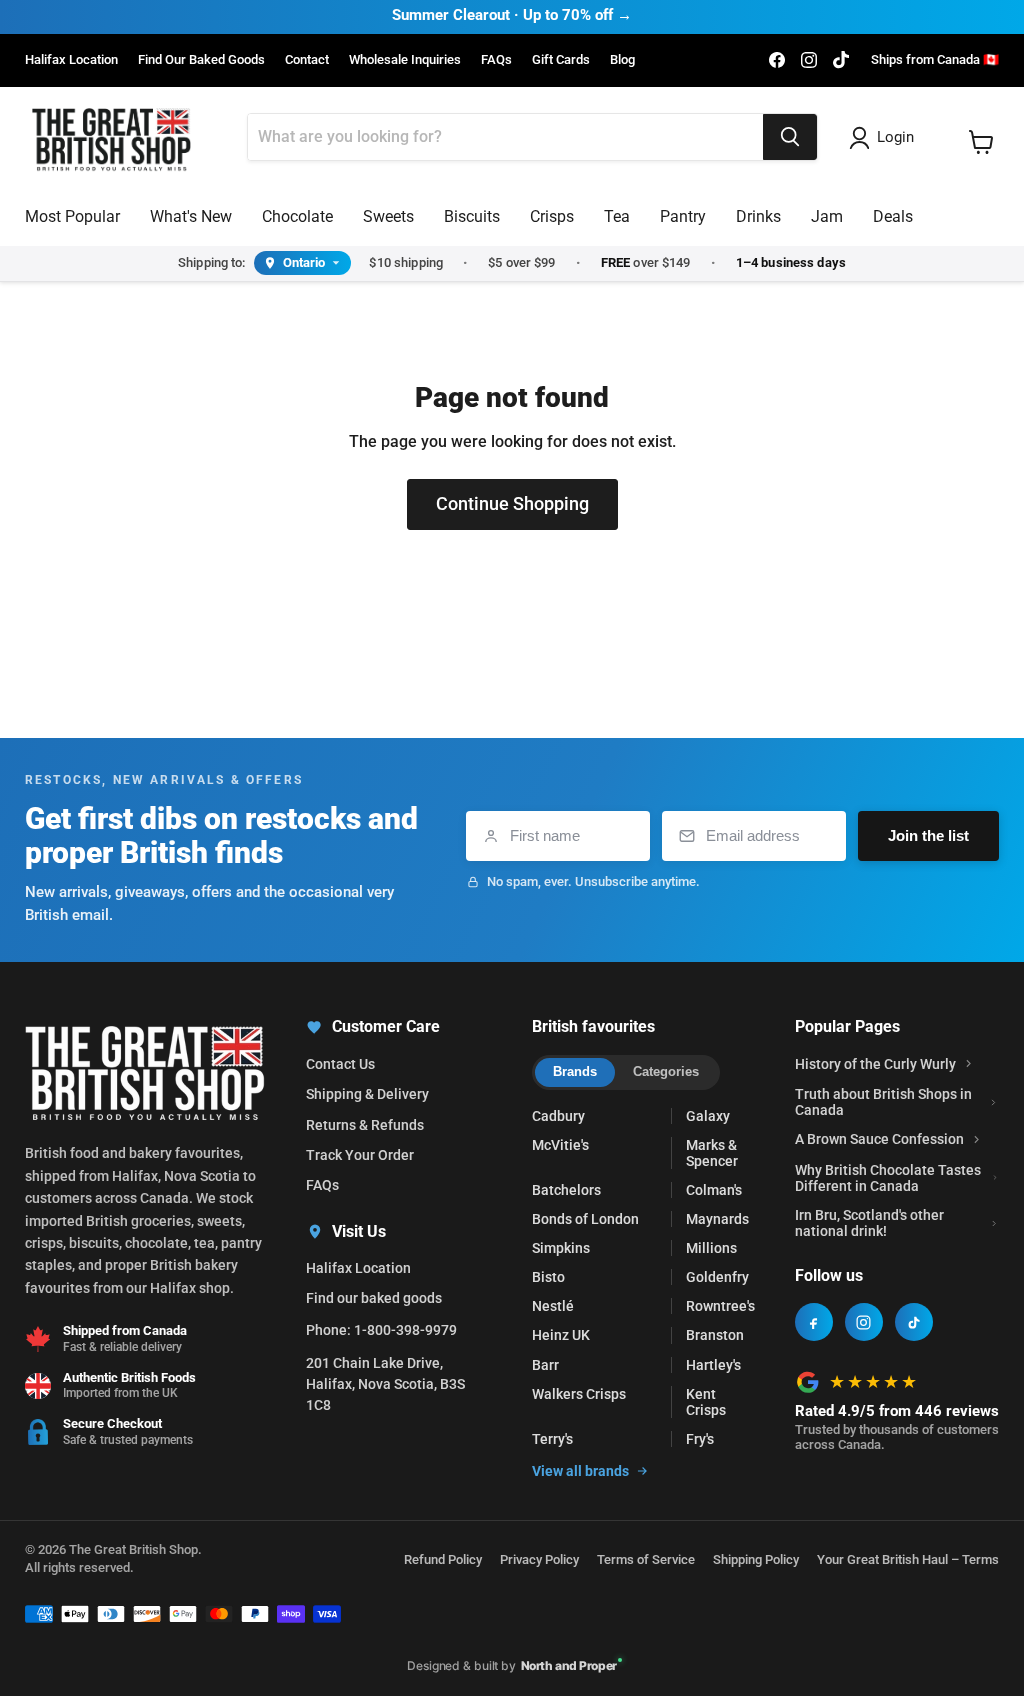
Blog (622, 60)
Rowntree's (720, 1306)
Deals (893, 216)
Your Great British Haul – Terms (908, 1559)
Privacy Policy (539, 1559)
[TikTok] (914, 1322)
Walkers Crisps (579, 1394)
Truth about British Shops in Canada (883, 1102)
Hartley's (713, 1365)
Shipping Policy (756, 1559)
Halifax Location (71, 60)
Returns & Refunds (365, 1125)
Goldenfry (717, 1277)
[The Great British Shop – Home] (111, 137)
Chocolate (297, 216)
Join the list (928, 835)
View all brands (580, 1471)
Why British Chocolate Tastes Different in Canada (888, 1178)
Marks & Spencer (712, 1153)
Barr (545, 1365)
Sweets (388, 216)
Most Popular (72, 216)
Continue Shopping (512, 503)
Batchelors (566, 1190)
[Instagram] (864, 1322)
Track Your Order (360, 1155)
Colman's (714, 1190)
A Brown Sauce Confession (879, 1139)
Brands (575, 1071)
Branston (715, 1335)
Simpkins (561, 1248)
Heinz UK (561, 1335)
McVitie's (560, 1145)
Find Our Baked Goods (201, 60)
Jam (827, 216)
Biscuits (472, 216)
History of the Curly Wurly (875, 1064)
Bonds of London (585, 1219)
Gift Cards (561, 60)
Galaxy (708, 1116)
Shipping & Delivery (367, 1094)
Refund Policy (443, 1559)
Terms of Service (646, 1559)
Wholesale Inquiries (405, 60)
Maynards (717, 1219)
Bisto (548, 1277)
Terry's (552, 1439)
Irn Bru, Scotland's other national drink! (869, 1223)
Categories (666, 1071)
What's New (191, 216)
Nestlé (553, 1306)
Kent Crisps (706, 1402)
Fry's (700, 1439)
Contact (307, 60)
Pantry (683, 216)
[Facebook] (814, 1322)
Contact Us (340, 1064)
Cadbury (558, 1116)
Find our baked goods (374, 1298)
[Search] (790, 137)
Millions (711, 1248)
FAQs (496, 60)
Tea (617, 216)
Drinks (758, 216)
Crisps (552, 216)
